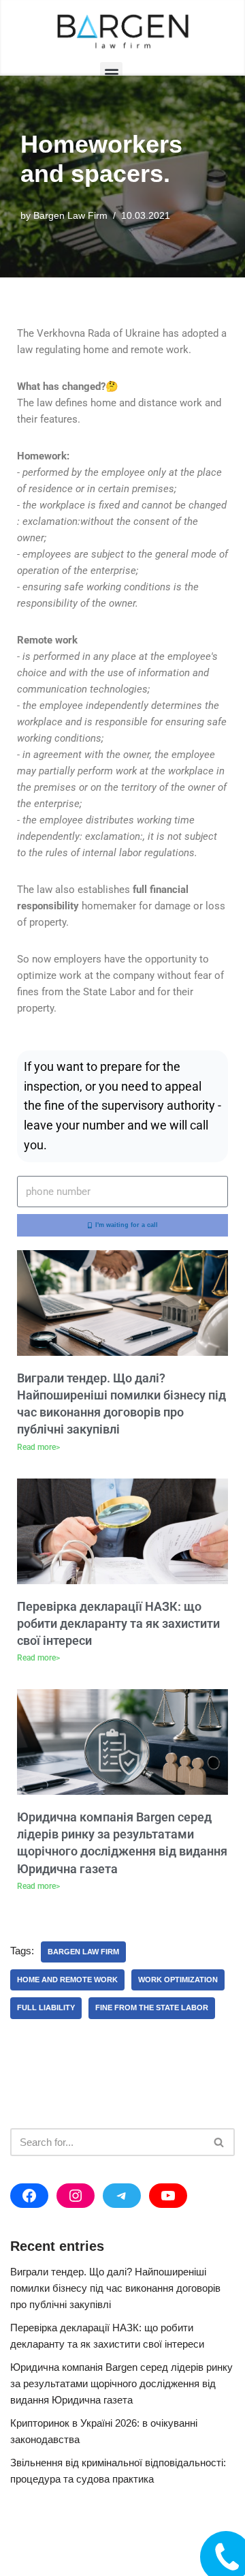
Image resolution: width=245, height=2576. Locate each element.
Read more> (38, 1447)
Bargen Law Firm (70, 216)
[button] (111, 73)
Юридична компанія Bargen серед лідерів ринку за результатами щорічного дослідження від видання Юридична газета (121, 2383)
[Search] (219, 2142)
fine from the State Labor (152, 2007)
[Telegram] (122, 2196)
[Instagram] (76, 2196)
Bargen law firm (83, 1952)
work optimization (178, 1980)
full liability (46, 2007)
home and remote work (67, 1980)
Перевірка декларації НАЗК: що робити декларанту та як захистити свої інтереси (118, 1623)
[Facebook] (29, 2196)
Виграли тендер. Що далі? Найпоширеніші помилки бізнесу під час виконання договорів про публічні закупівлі (115, 2288)
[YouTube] (168, 2196)
